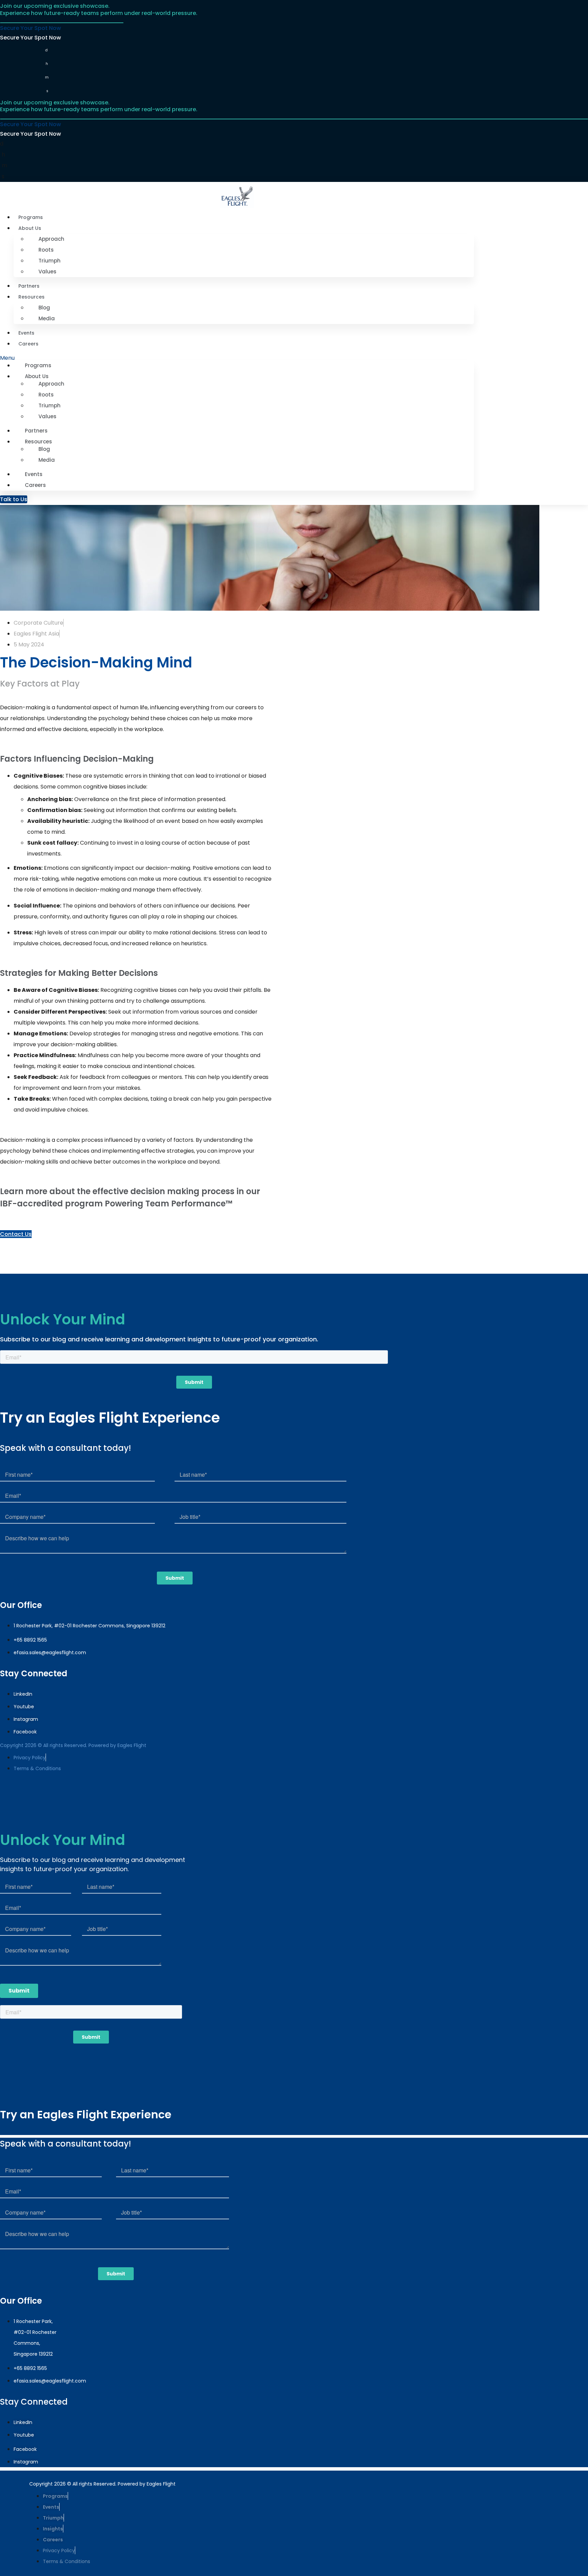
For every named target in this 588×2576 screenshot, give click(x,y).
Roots (46, 250)
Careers (28, 344)
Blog (44, 308)
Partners (29, 286)
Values (47, 272)
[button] (237, 358)
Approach (51, 239)
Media (47, 318)
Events (26, 333)
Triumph (50, 261)
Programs (31, 217)
